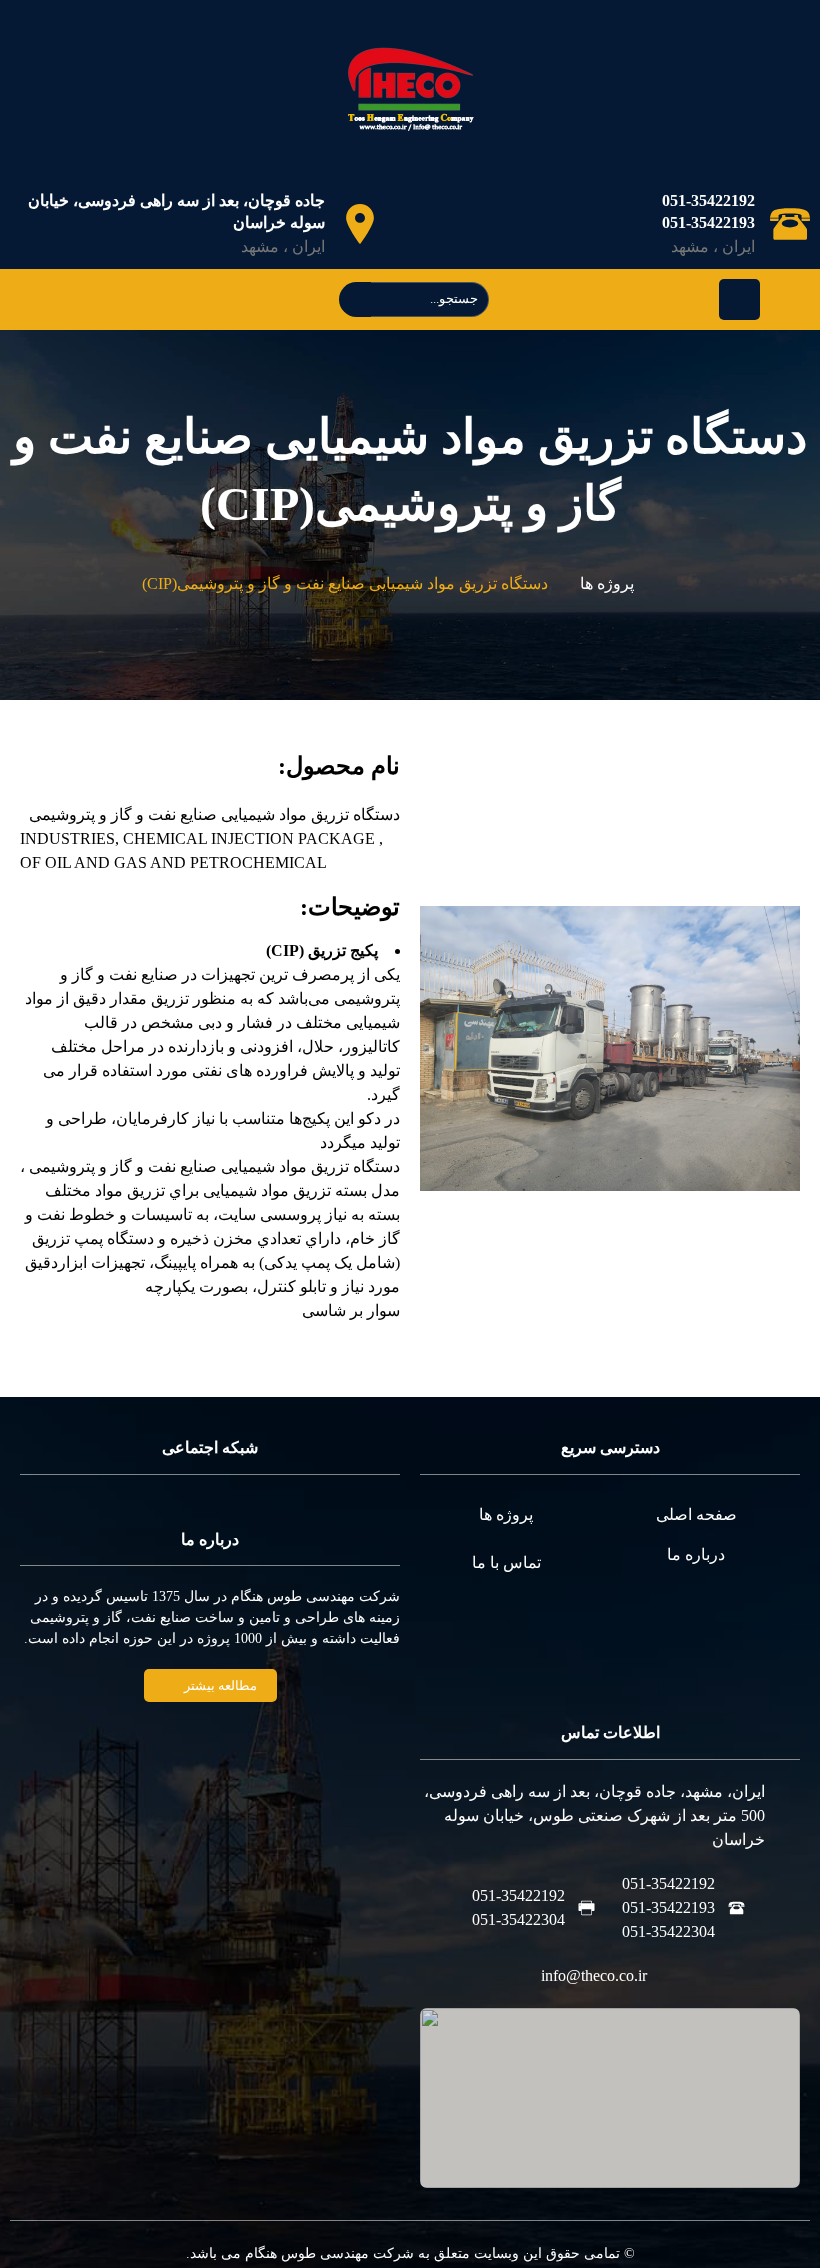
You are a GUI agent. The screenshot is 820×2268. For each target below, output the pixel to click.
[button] (210, 1685)
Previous (759, 1048)
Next (460, 1048)
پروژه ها (607, 583)
